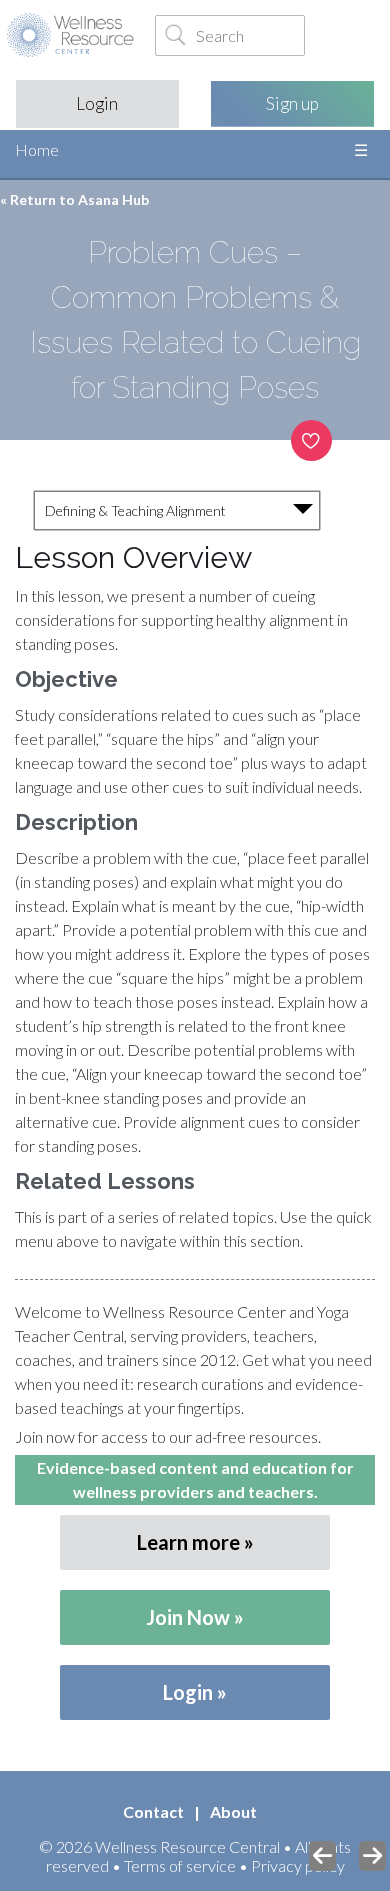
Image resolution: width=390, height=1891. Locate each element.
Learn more (188, 1542)
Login (97, 103)
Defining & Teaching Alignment (135, 510)
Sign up (292, 103)
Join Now (188, 1617)
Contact (153, 1811)
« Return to (74, 199)
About (233, 1811)
